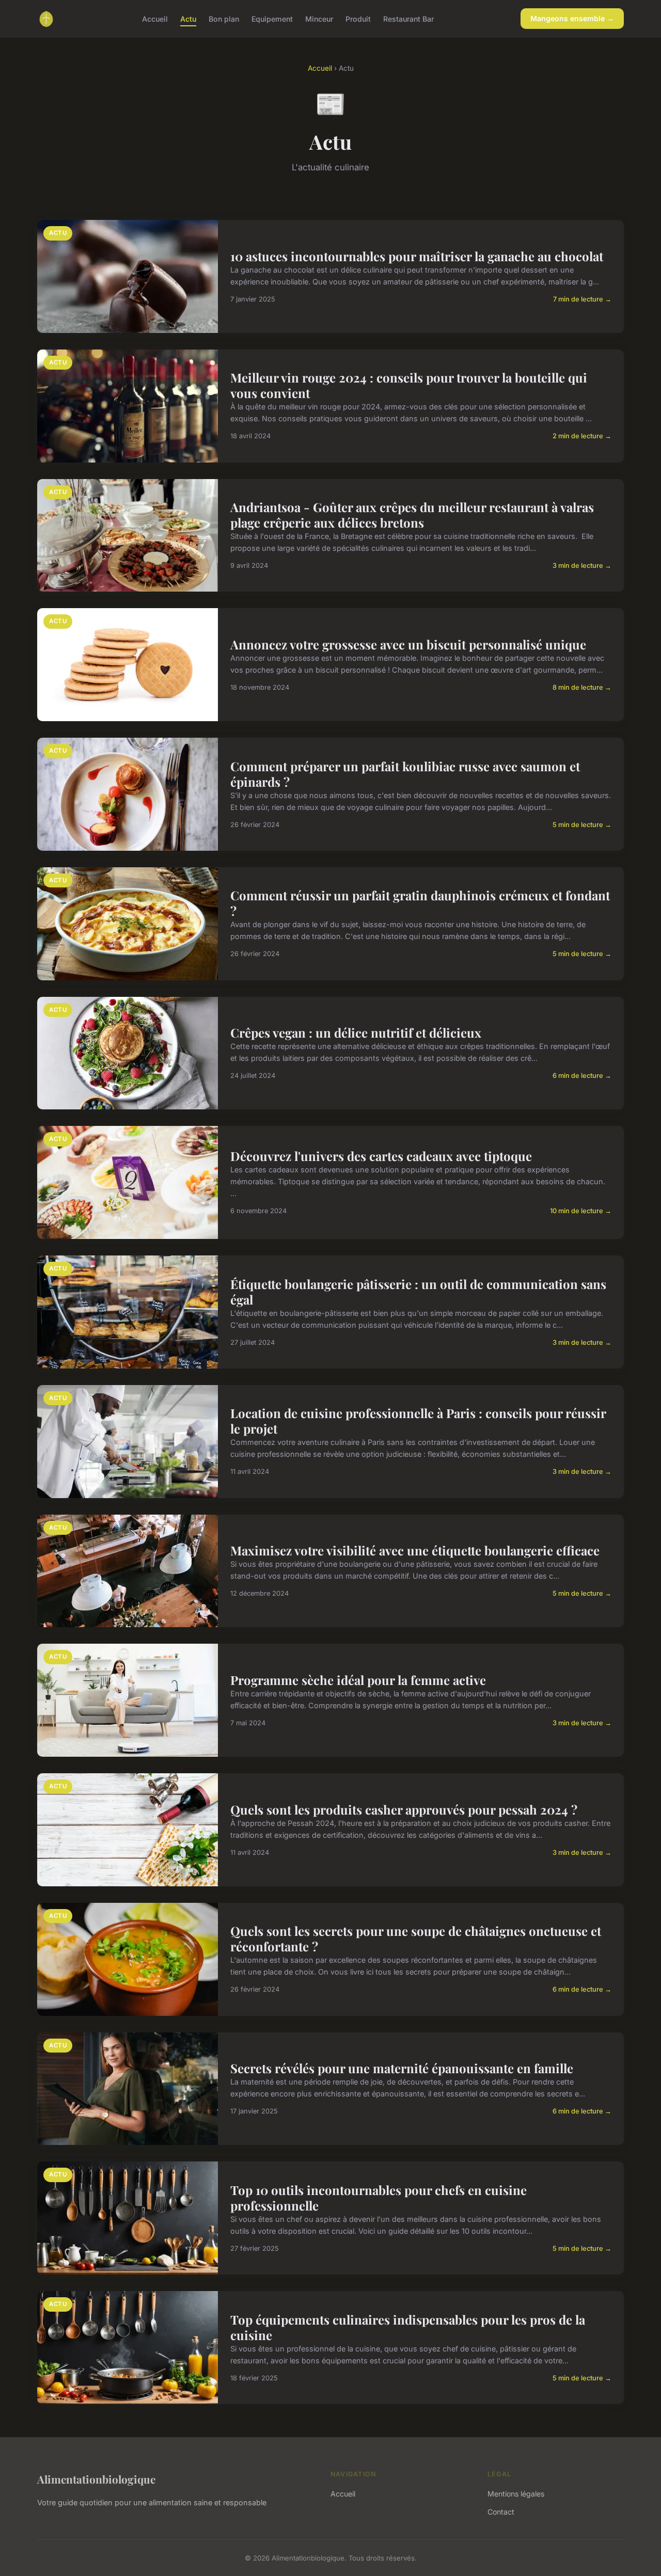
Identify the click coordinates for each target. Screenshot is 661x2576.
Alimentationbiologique (96, 2479)
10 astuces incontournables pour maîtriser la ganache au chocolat (417, 256)
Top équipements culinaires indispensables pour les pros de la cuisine (408, 2327)
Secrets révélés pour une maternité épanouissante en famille (402, 2068)
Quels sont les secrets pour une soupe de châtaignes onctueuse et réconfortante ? (416, 1938)
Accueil (155, 18)
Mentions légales (516, 2494)
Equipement (272, 18)
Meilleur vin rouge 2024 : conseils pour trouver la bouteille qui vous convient (409, 385)
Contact (501, 2512)
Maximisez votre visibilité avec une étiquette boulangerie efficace (415, 1550)
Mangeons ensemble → (572, 18)
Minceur (319, 18)
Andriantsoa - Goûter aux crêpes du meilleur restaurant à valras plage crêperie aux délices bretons (412, 515)
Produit (358, 18)
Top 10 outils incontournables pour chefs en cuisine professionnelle (379, 2198)
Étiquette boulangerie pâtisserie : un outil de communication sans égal (418, 1292)
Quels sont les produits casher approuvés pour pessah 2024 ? (404, 1809)
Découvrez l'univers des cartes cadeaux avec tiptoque (381, 1156)
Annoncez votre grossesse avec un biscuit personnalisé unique (408, 644)
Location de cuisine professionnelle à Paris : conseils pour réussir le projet (418, 1421)
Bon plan (224, 18)
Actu (188, 18)
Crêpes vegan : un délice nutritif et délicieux (356, 1032)
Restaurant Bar (408, 18)
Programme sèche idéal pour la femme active (358, 1680)
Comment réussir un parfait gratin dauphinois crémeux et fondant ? (420, 903)
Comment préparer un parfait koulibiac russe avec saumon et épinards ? (405, 774)
